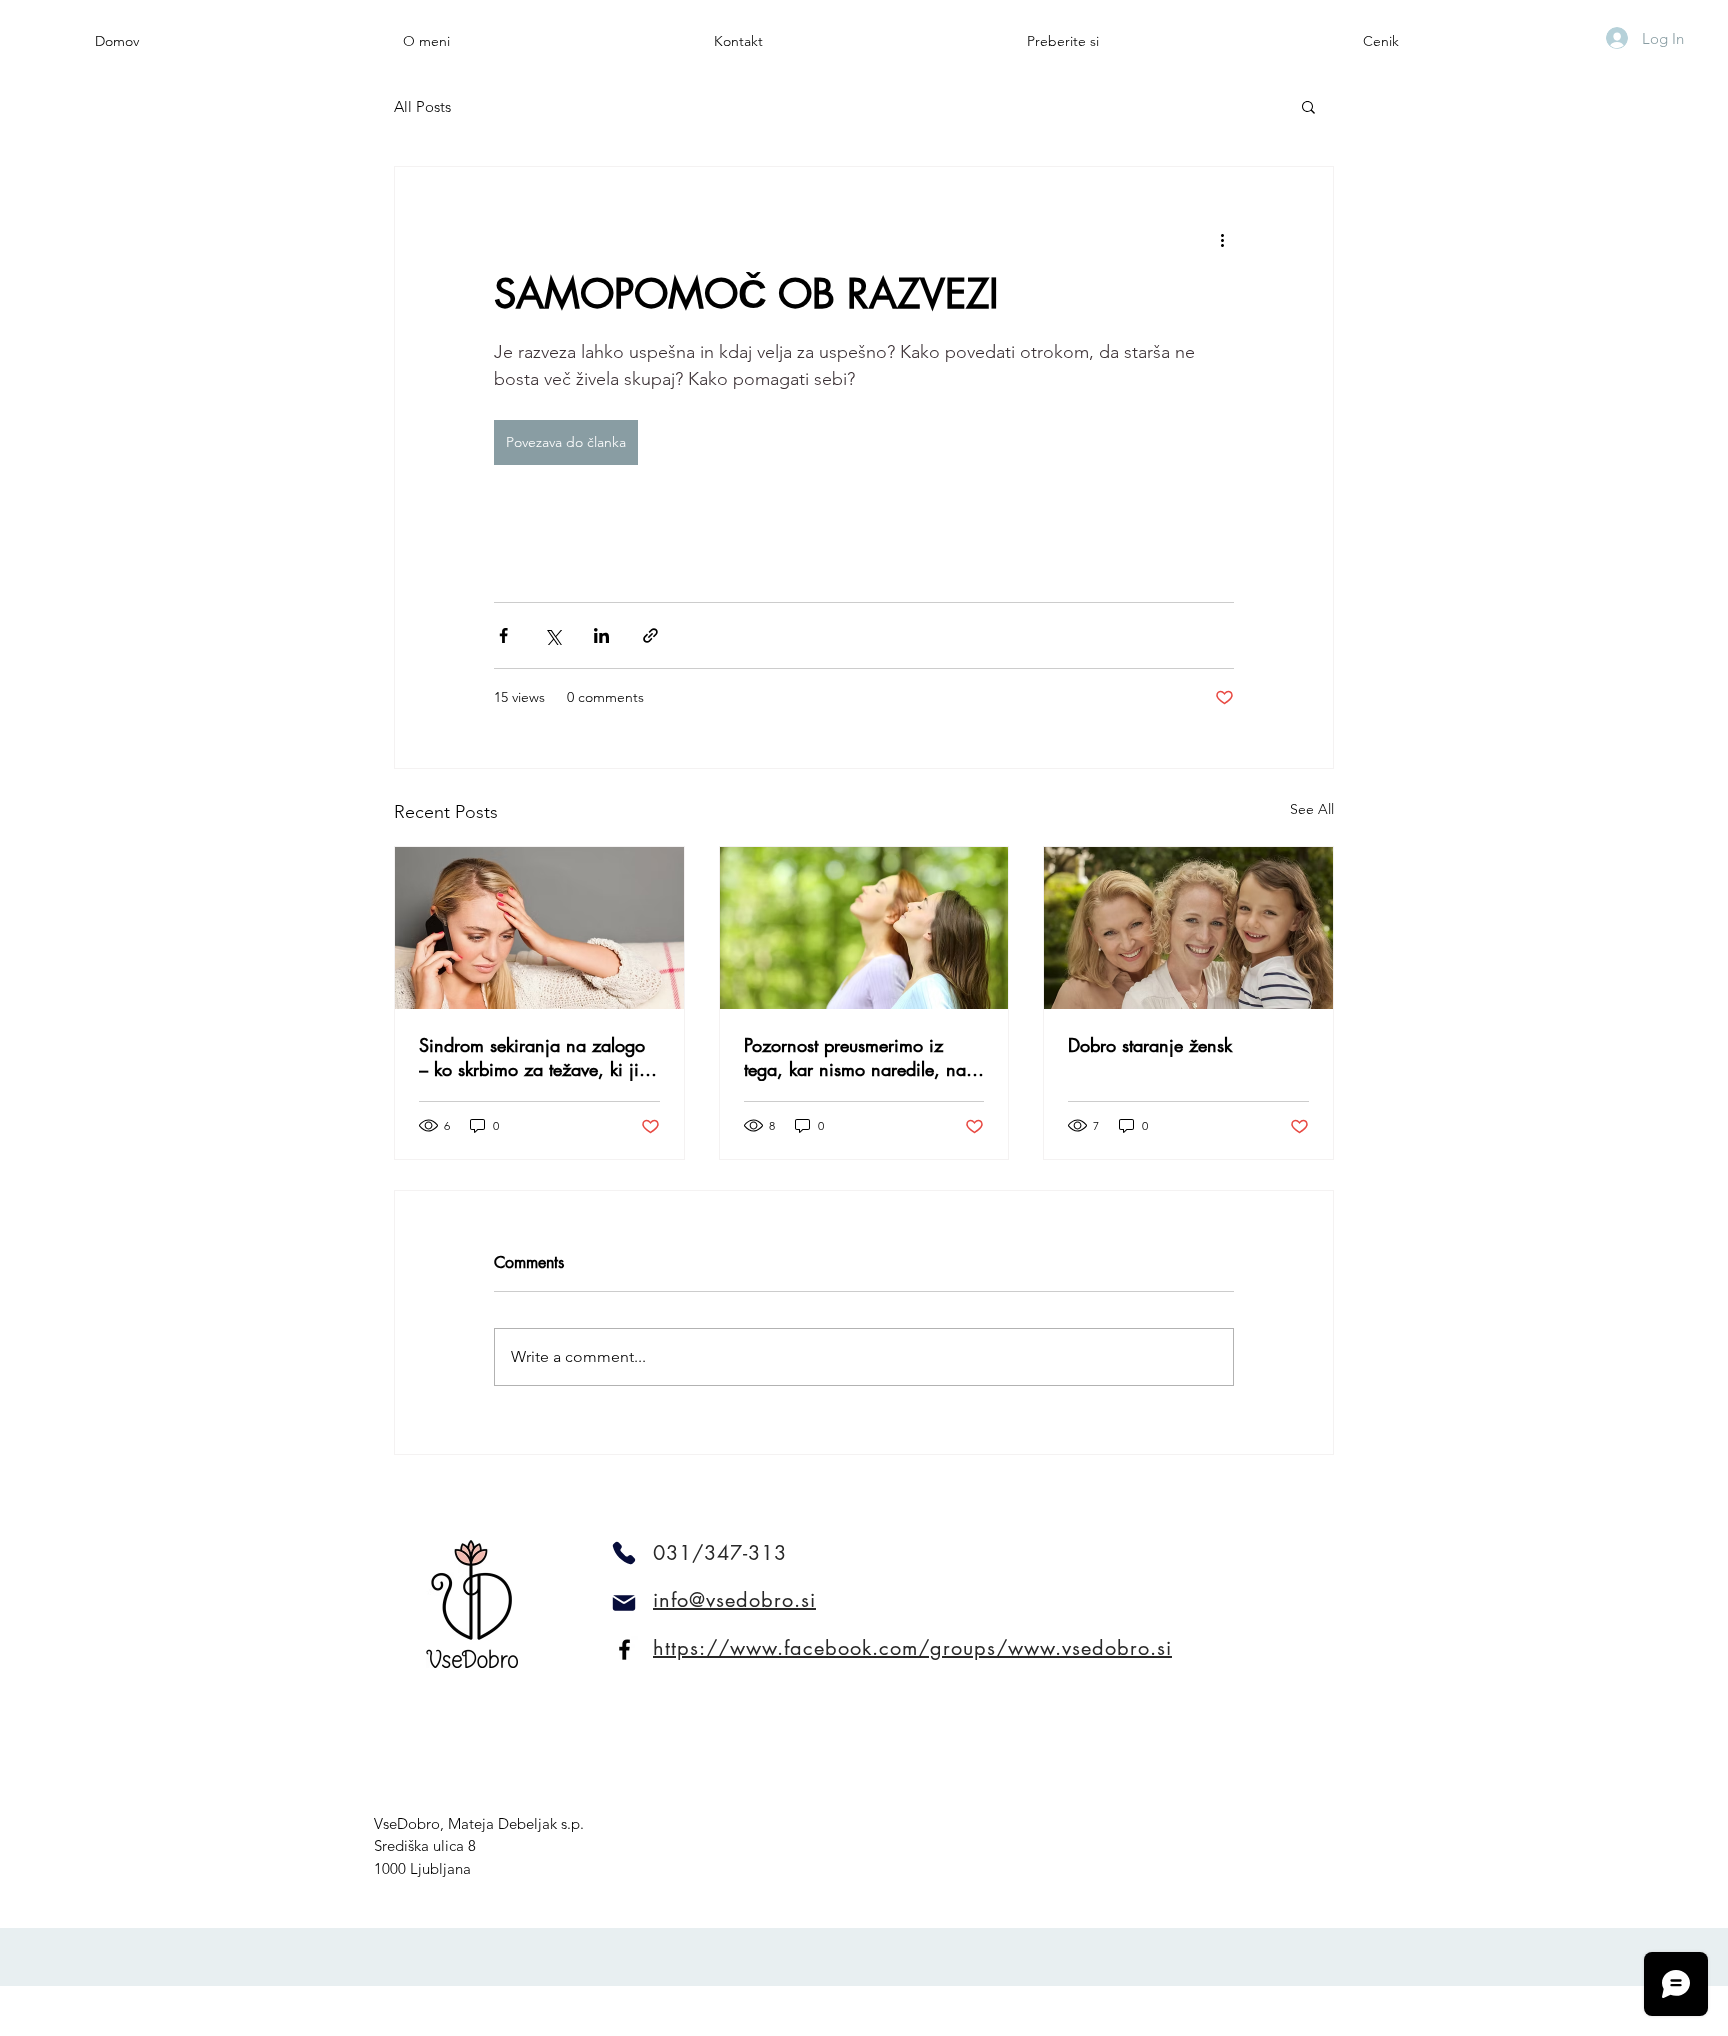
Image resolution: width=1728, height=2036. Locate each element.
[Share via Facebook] (503, 635)
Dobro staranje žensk (1150, 1045)
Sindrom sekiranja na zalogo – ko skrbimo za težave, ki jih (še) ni (534, 1057)
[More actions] (1222, 239)
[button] (1308, 106)
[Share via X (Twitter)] (552, 635)
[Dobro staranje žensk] (1188, 928)
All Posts (422, 106)
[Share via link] (650, 635)
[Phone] (624, 1553)
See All (1312, 809)
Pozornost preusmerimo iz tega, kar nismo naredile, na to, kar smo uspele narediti (855, 1057)
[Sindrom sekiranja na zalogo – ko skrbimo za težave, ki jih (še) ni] (539, 928)
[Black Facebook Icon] (624, 1649)
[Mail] (624, 1603)
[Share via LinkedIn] (601, 635)
